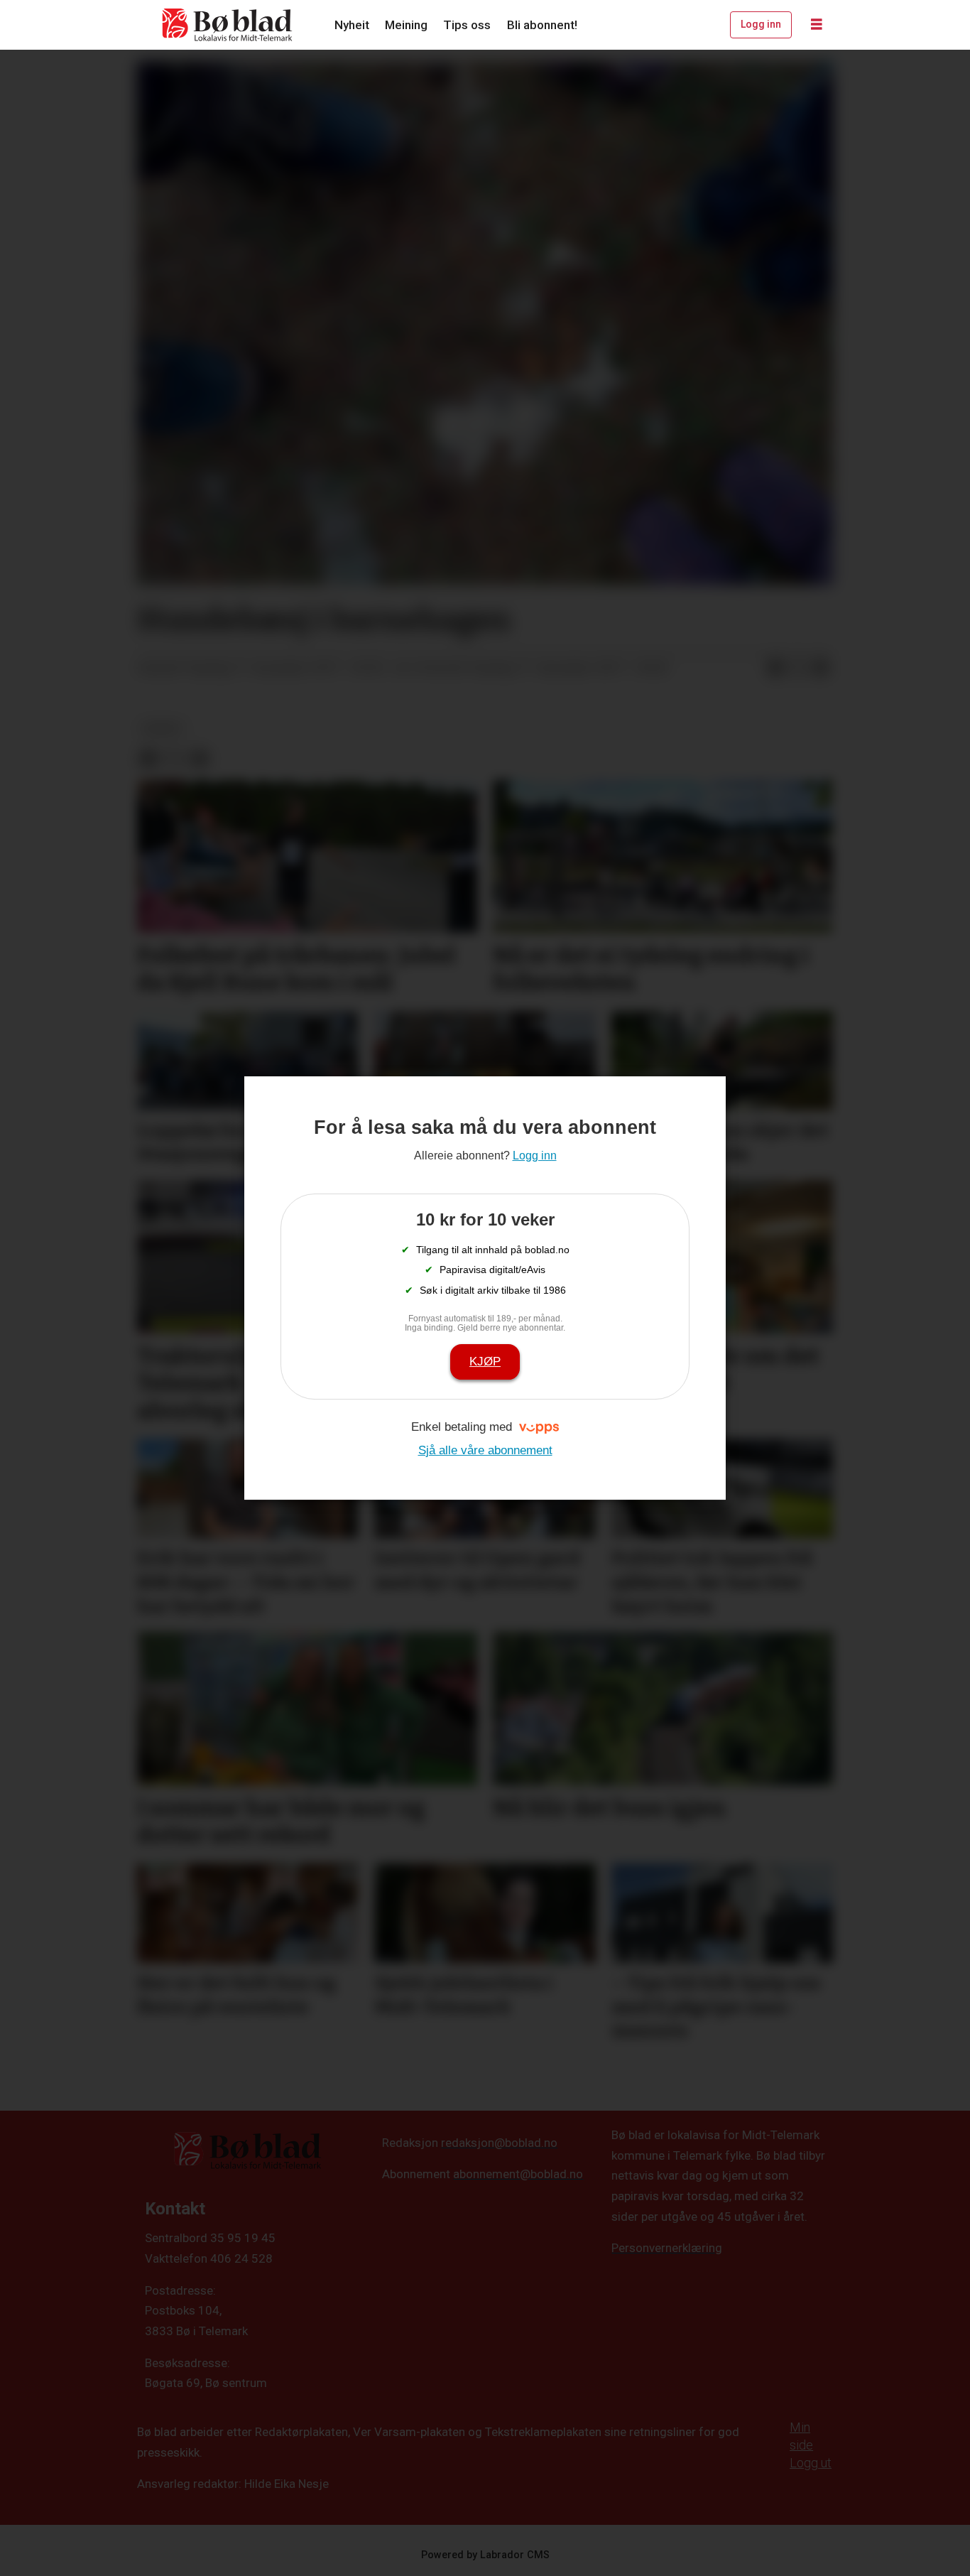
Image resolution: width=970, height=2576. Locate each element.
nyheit (162, 728)
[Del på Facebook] (775, 669)
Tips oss (467, 25)
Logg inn (761, 24)
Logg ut (811, 2463)
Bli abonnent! (542, 25)
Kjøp (485, 1362)
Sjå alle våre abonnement (485, 1450)
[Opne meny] (817, 25)
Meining (406, 25)
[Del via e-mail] (821, 669)
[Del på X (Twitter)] (798, 669)
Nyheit (352, 25)
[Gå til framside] (228, 25)
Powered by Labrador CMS (485, 2555)
